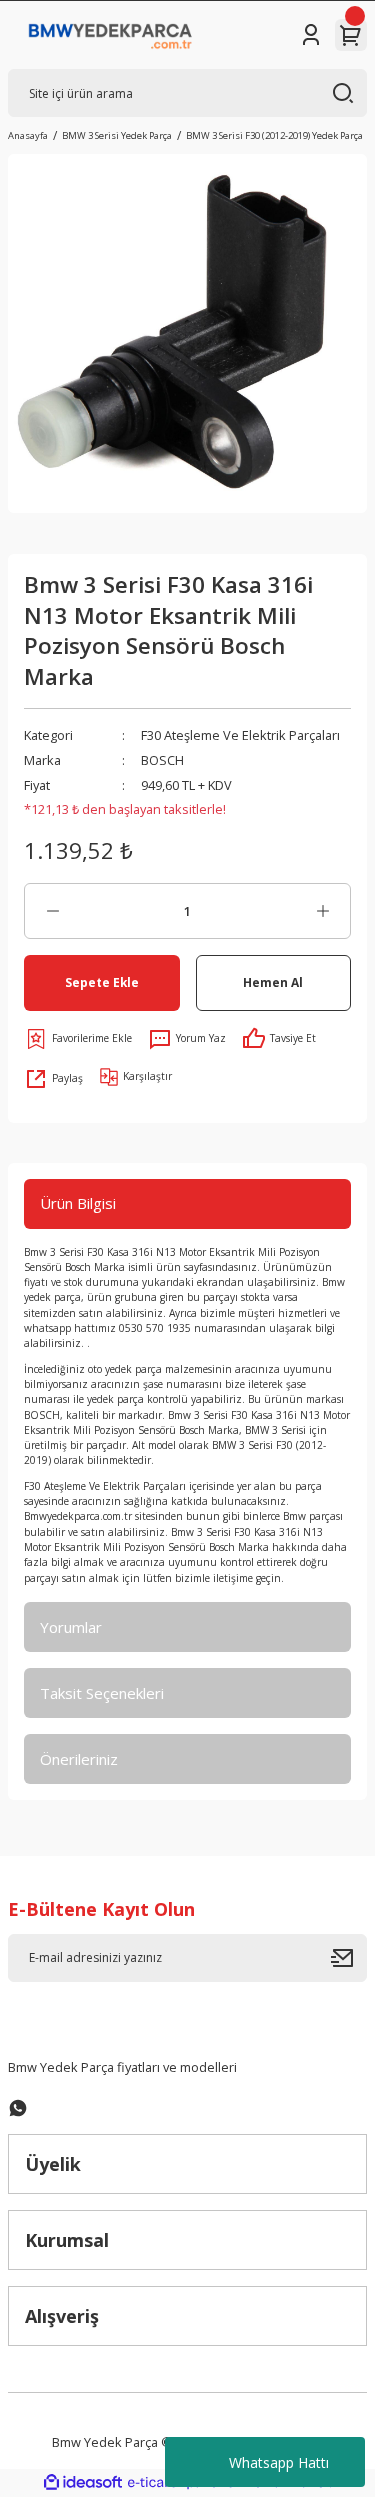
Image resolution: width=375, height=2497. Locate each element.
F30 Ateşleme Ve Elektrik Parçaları (240, 735)
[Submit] (349, 1958)
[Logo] (110, 35)
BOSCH (162, 760)
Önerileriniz (79, 1759)
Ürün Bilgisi (78, 1203)
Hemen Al (273, 982)
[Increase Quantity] (322, 911)
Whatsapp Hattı (279, 2462)
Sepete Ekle (102, 982)
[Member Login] (311, 35)
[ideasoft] (83, 2483)
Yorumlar (71, 1627)
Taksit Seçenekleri (102, 1693)
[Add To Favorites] (78, 1039)
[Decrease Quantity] (52, 911)
